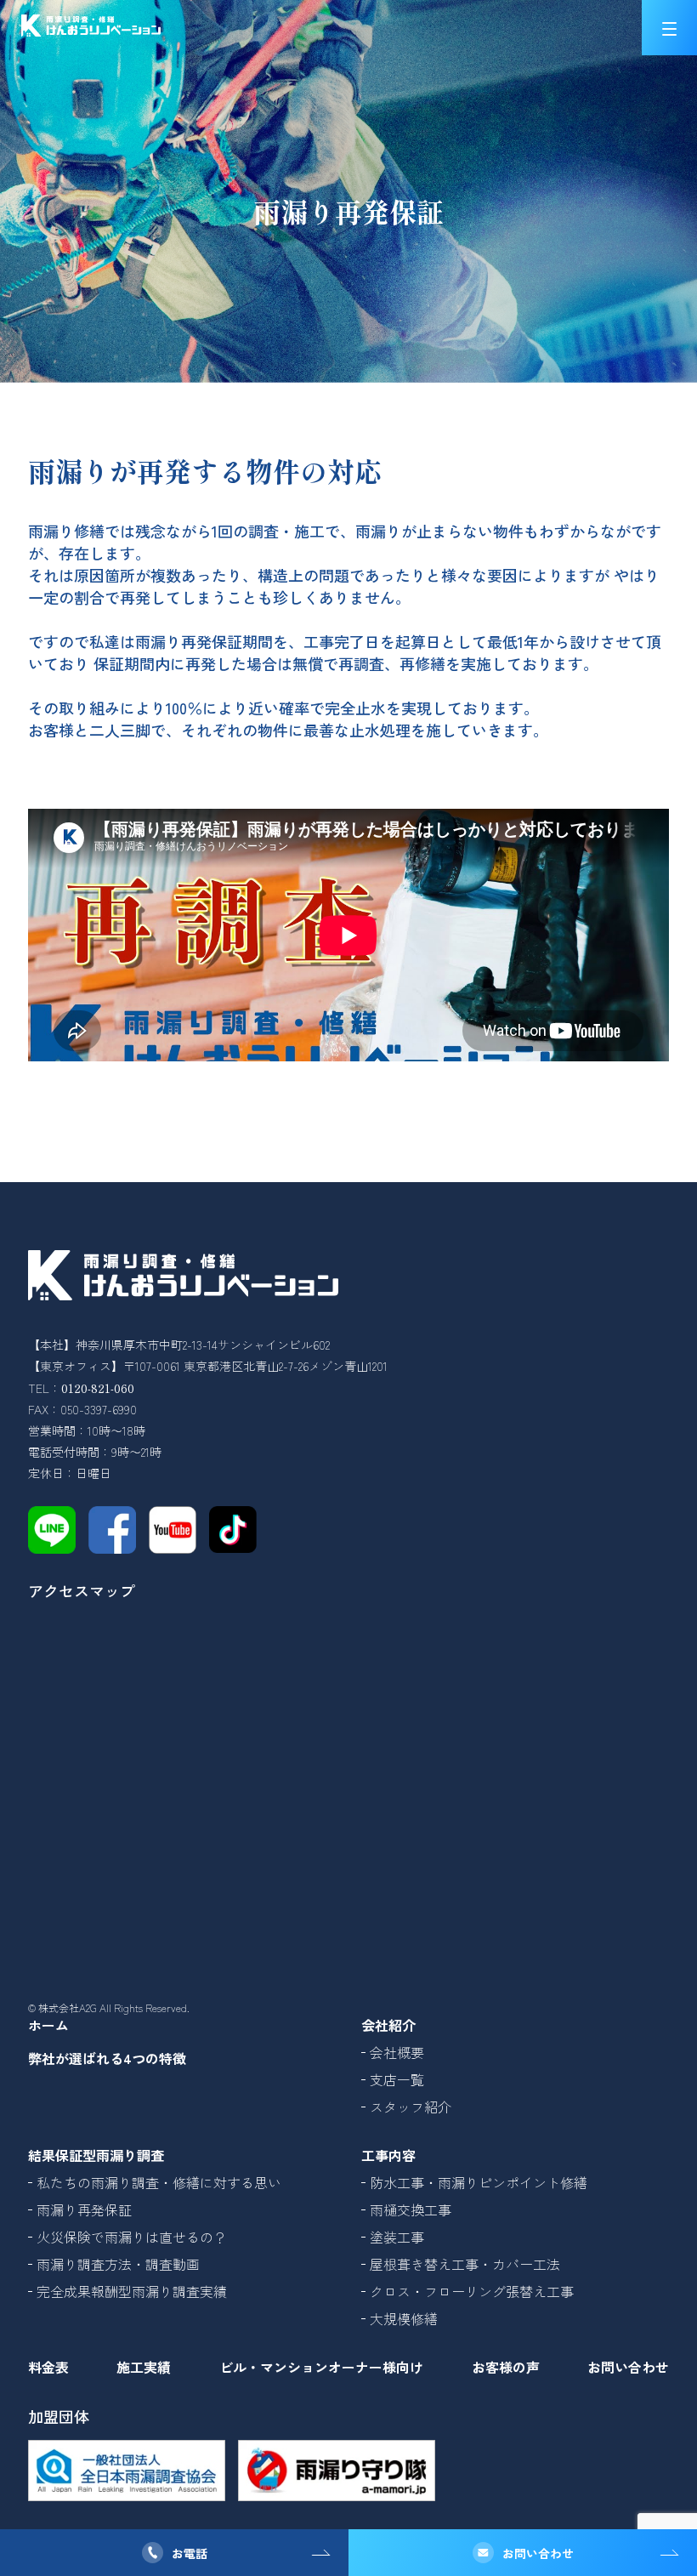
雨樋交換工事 (411, 2209)
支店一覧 (397, 2079)
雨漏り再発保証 (84, 2209)
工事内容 (388, 2155)
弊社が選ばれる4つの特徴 (107, 2058)
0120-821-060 (98, 1388)
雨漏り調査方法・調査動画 (118, 2264)
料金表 (48, 2367)
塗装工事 (397, 2237)
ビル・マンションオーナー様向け (321, 2367)
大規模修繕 (404, 2318)
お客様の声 (506, 2367)
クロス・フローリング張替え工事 (472, 2291)
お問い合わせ (538, 2553)
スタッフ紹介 (411, 2107)
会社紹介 (388, 2025)
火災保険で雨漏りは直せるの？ (132, 2237)
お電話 (190, 2553)
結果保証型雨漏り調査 (96, 2155)
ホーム (48, 2025)
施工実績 (144, 2367)
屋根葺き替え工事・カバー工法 (465, 2264)
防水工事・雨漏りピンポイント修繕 (479, 2182)
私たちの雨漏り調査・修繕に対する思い (159, 2182)
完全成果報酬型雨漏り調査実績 (132, 2291)
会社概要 (397, 2052)
